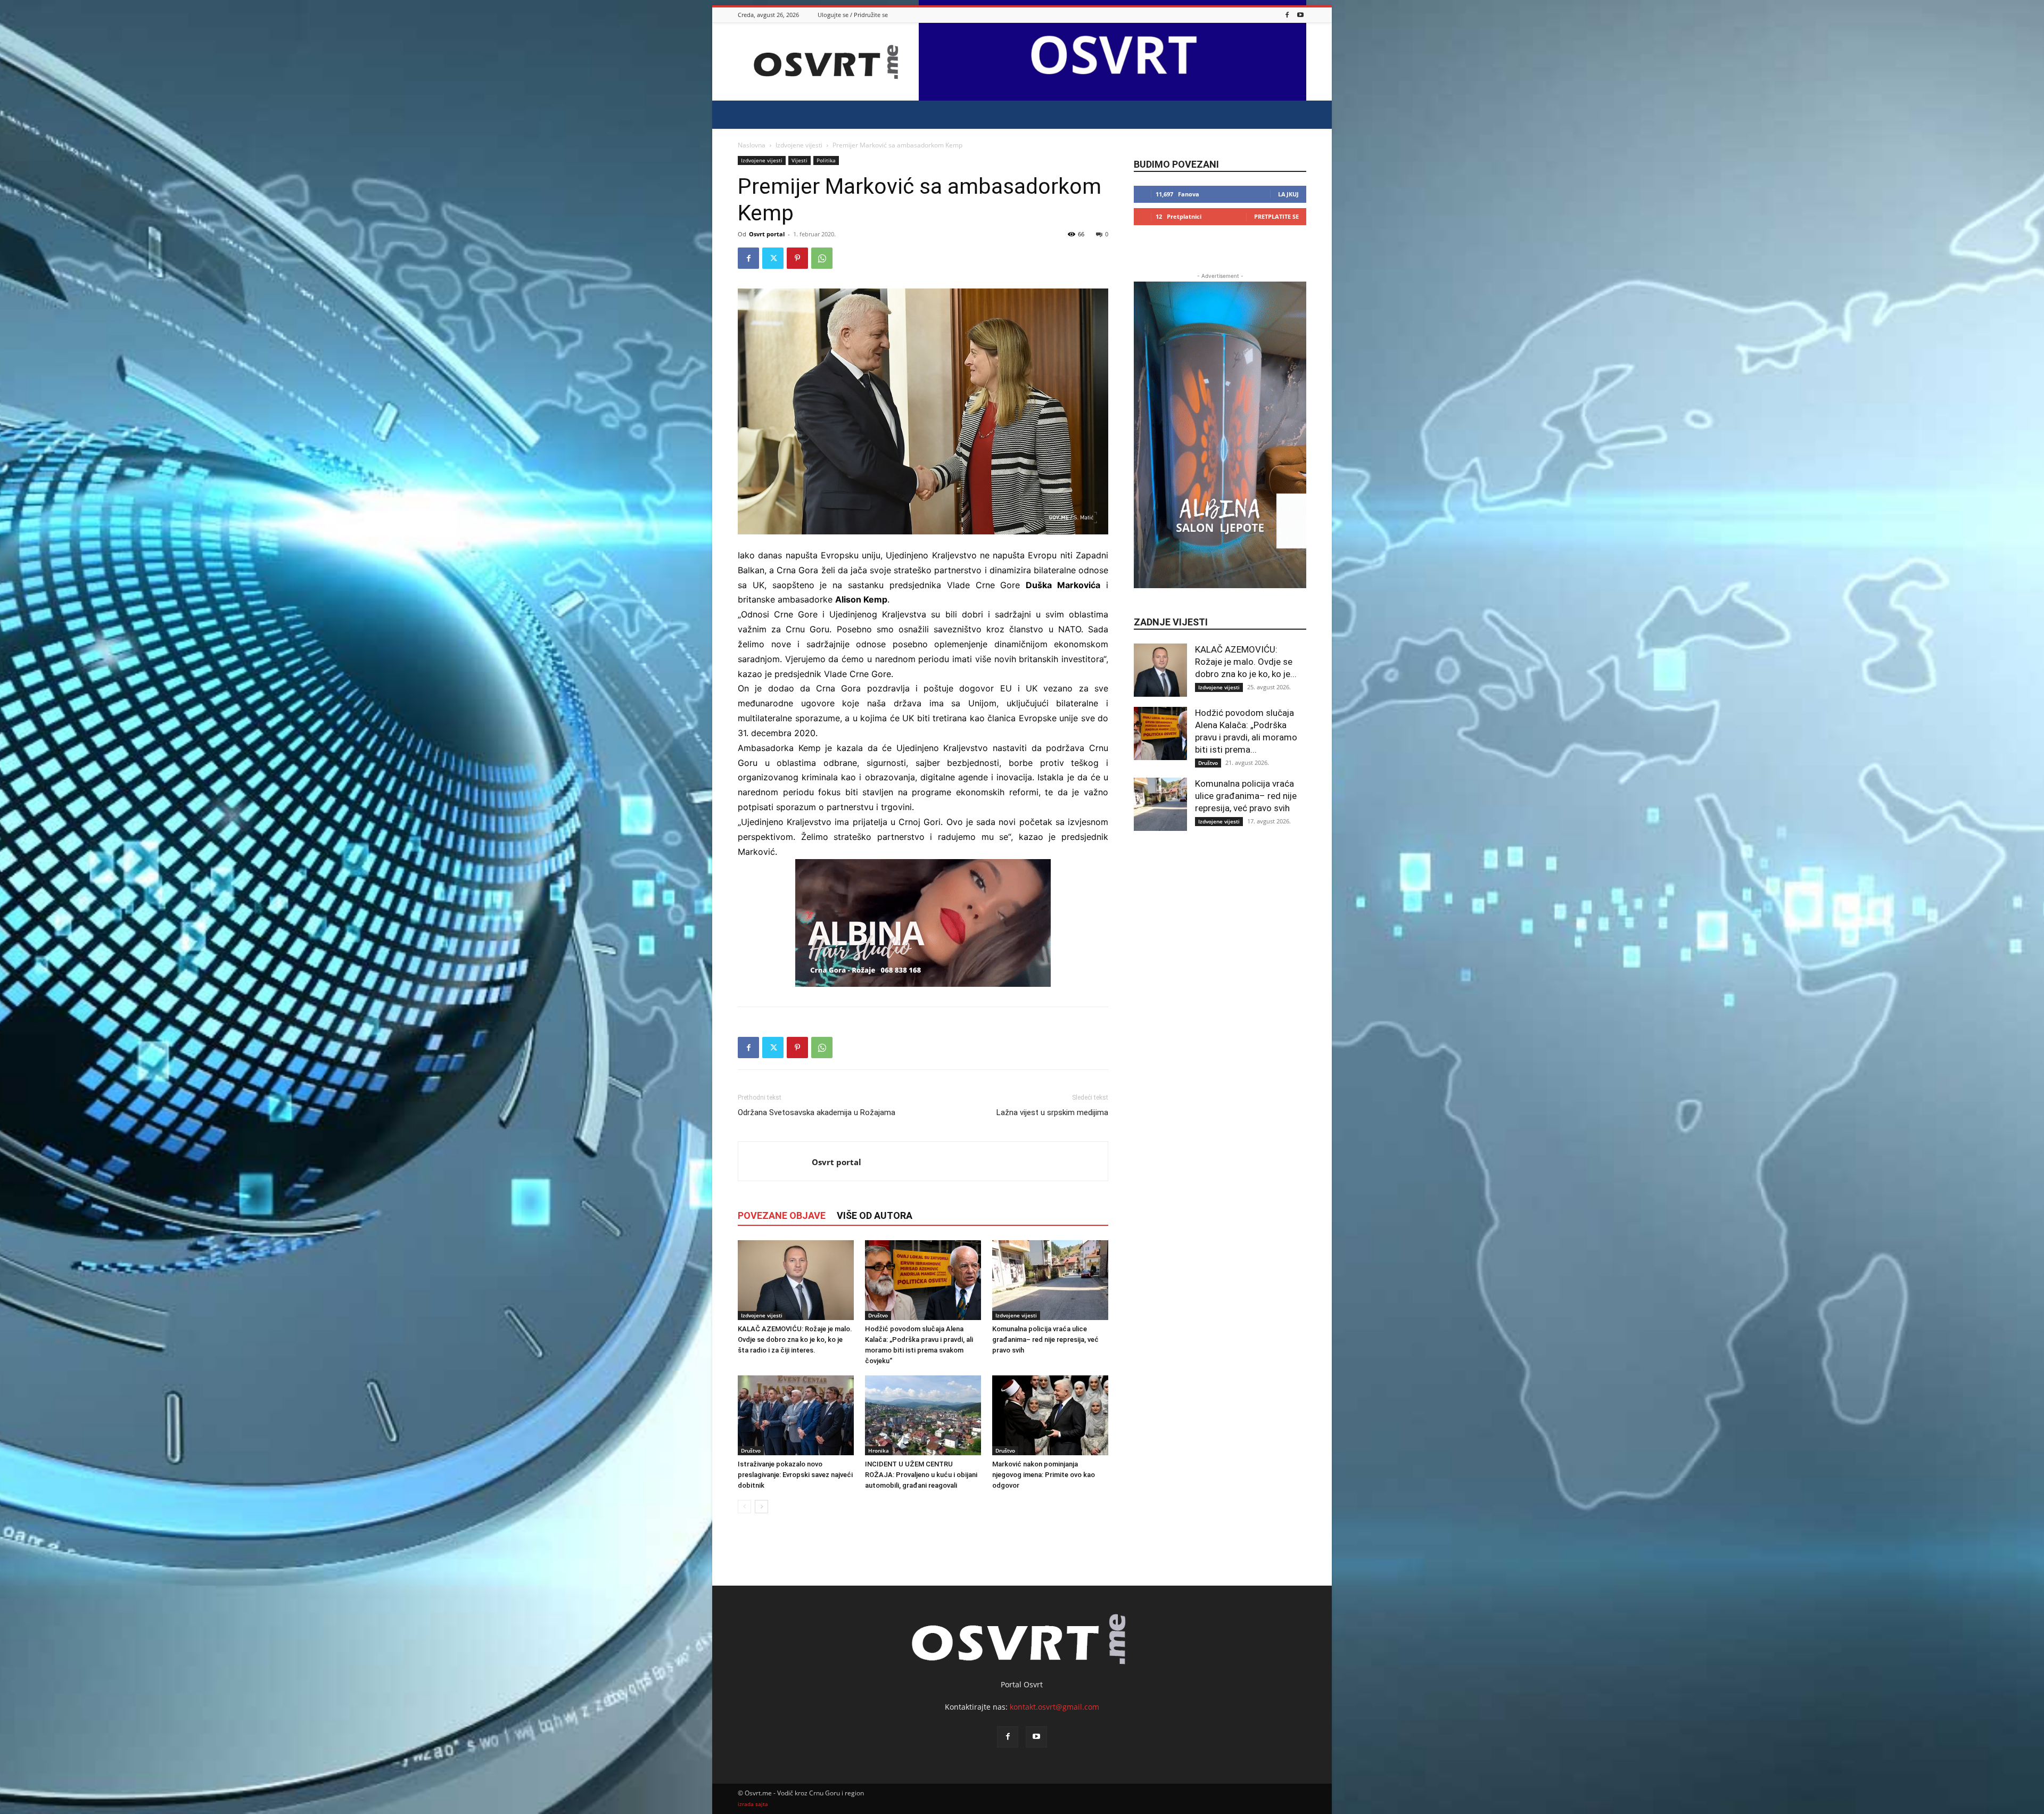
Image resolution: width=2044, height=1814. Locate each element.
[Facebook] (1287, 15)
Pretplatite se (1276, 216)
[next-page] (761, 1507)
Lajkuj (1288, 194)
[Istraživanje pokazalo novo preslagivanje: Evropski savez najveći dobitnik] (796, 1415)
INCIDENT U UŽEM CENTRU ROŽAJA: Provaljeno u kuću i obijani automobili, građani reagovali (921, 1475)
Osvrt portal (767, 234)
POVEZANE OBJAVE (782, 1215)
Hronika (879, 1450)
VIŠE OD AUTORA (875, 1215)
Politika (826, 160)
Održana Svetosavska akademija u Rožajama (817, 1112)
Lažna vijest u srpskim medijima (1052, 1112)
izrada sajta (753, 1804)
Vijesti (800, 160)
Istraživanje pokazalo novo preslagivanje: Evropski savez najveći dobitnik (795, 1475)
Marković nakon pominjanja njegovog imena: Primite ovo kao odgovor (1044, 1475)
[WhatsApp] (822, 258)
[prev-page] (744, 1507)
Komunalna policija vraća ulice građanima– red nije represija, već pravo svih (1045, 1339)
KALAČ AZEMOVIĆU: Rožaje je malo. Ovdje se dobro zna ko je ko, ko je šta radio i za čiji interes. (795, 1339)
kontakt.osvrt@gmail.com (1054, 1707)
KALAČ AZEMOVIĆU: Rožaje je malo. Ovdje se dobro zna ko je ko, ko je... (1246, 662)
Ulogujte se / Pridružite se (853, 15)
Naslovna (752, 145)
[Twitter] (773, 258)
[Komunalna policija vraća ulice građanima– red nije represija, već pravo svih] (1050, 1280)
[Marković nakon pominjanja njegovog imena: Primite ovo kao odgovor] (1050, 1415)
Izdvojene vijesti (799, 145)
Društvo (878, 1315)
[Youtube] (1300, 15)
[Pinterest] (797, 258)
